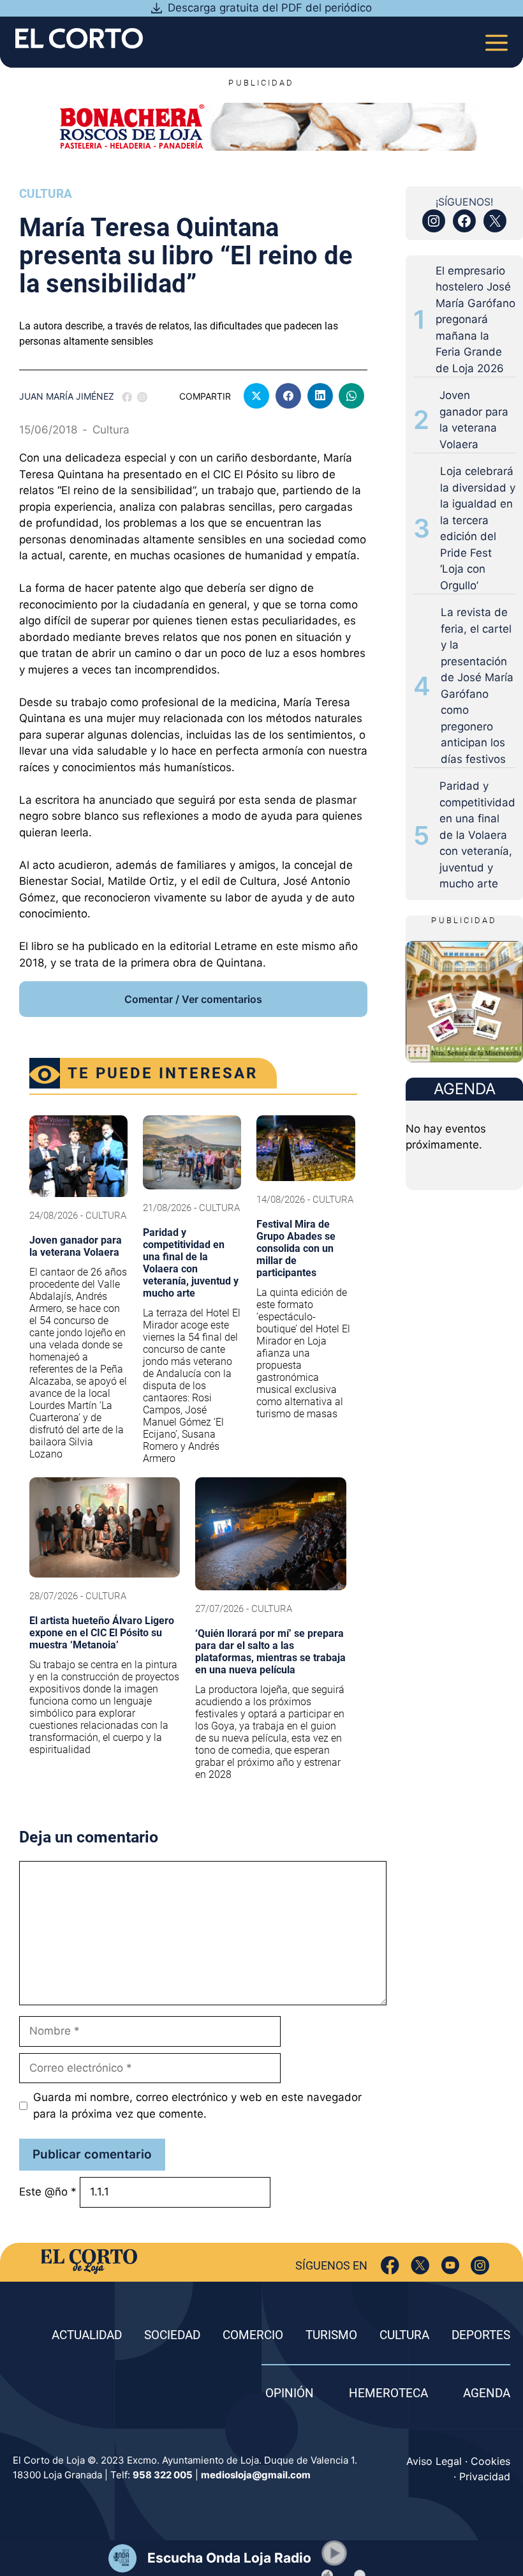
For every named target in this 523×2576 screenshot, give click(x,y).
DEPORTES (481, 2335)
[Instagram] (480, 2265)
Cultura (46, 194)
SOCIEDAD (172, 2335)
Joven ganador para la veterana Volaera (474, 420)
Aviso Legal (434, 2461)
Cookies (490, 2461)
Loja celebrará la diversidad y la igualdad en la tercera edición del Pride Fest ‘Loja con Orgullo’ (478, 528)
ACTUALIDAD (87, 2335)
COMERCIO (253, 2335)
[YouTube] (450, 2265)
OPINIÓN (290, 2393)
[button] (334, 2553)
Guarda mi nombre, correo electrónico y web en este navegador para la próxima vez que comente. (197, 2105)
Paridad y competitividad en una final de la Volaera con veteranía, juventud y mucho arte (477, 835)
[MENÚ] (497, 39)
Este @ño (48, 2192)
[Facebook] (390, 2265)
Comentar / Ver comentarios (193, 999)
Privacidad (485, 2476)
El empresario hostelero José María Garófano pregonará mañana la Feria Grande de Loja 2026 (475, 320)
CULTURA (404, 2335)
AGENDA (487, 2393)
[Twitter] (420, 2265)
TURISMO (331, 2335)
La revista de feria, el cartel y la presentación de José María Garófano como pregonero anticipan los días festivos (477, 686)
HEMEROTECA (388, 2393)
